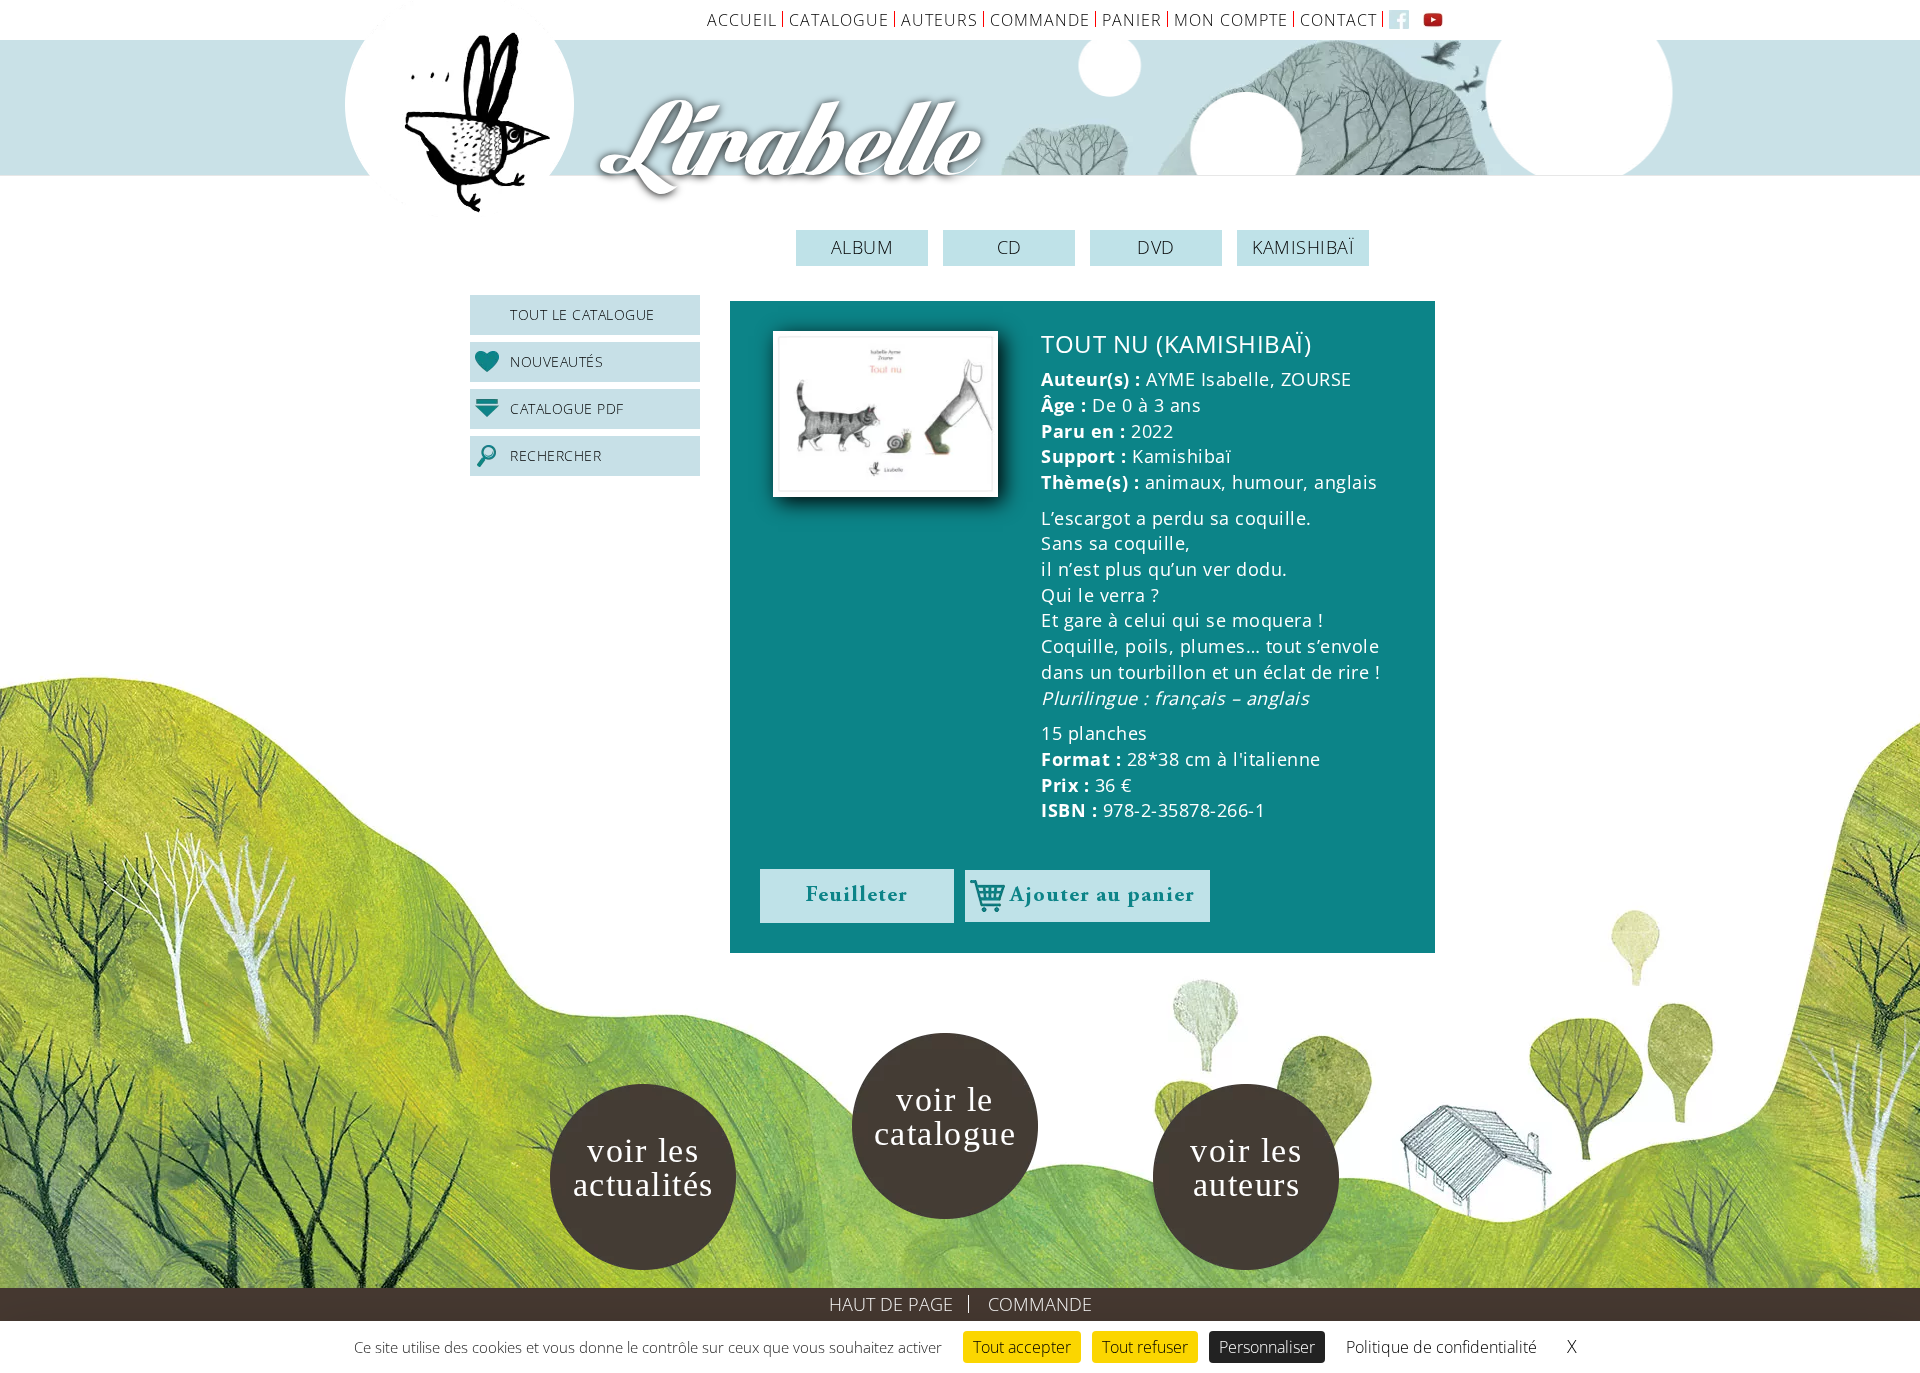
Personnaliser (1267, 1347)
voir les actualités (643, 1167)
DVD (1156, 247)
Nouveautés (556, 361)
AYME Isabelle (1208, 379)
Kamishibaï (1303, 247)
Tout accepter (1022, 1347)
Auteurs (939, 20)
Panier (1132, 20)
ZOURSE (1316, 379)
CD (1009, 247)
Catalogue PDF (567, 408)
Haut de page (891, 1304)
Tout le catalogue (582, 314)
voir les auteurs (1246, 1167)
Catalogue (839, 20)
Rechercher (555, 455)
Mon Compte (1231, 20)
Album (862, 247)
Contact (1338, 20)
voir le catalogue (945, 1116)
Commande (1040, 20)
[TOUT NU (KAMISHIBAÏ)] (885, 414)
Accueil (742, 20)
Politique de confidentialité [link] (1441, 1347)
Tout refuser (1145, 1347)
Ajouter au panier (1102, 896)
